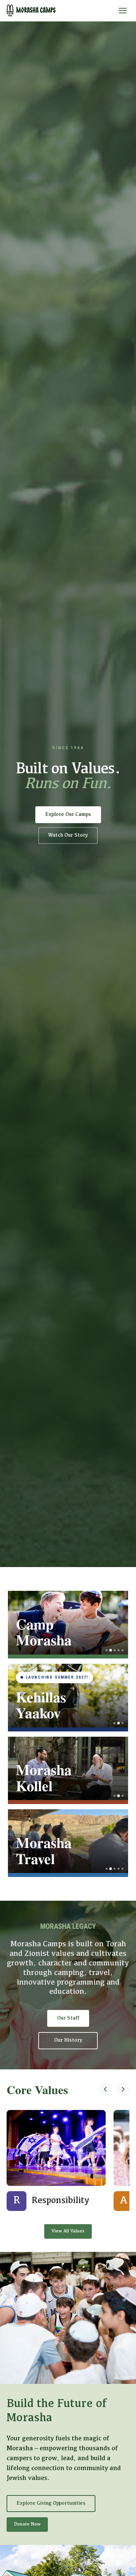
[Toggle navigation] (123, 11)
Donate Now (27, 2524)
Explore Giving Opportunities (51, 2503)
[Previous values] (105, 2090)
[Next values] (123, 2090)
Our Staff (68, 2018)
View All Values (68, 2231)
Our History (68, 2040)
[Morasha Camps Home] (31, 11)
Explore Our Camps (68, 815)
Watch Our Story (68, 835)
